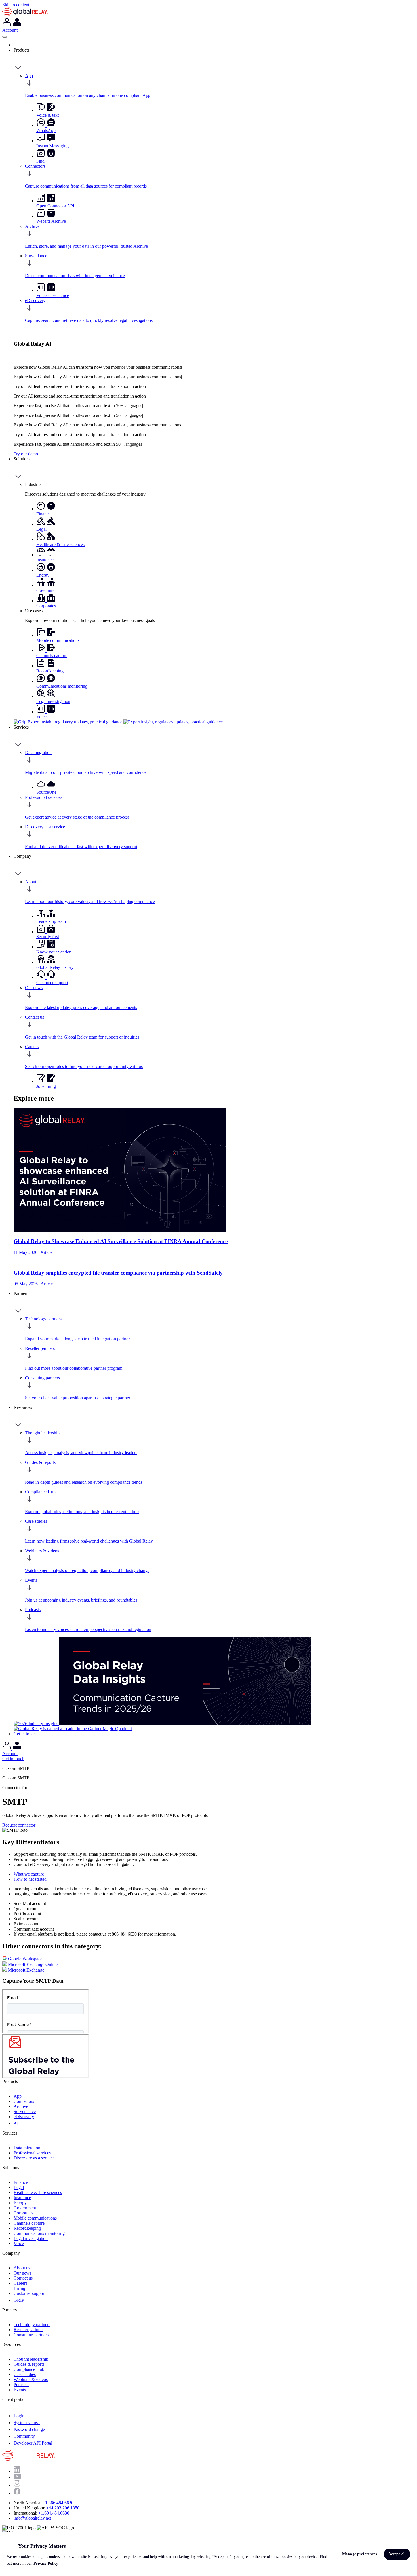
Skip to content (16, 5)
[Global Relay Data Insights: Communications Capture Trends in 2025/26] (185, 1724)
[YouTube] (17, 2477)
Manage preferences (360, 2554)
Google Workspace (25, 1959)
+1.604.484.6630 (54, 2513)
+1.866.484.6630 (58, 2503)
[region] (208, 2554)
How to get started (30, 1879)
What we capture (29, 1874)
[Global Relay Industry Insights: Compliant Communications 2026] (36, 1724)
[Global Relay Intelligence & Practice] (118, 722)
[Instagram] (17, 2485)
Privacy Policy (46, 2563)
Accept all (397, 2554)
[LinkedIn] (17, 2471)
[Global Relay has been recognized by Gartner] (73, 1729)
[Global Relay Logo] (55, 2459)
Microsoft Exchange (26, 1970)
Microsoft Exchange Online (32, 1964)
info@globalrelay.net (32, 2518)
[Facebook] (17, 2493)
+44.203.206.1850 (63, 2508)
